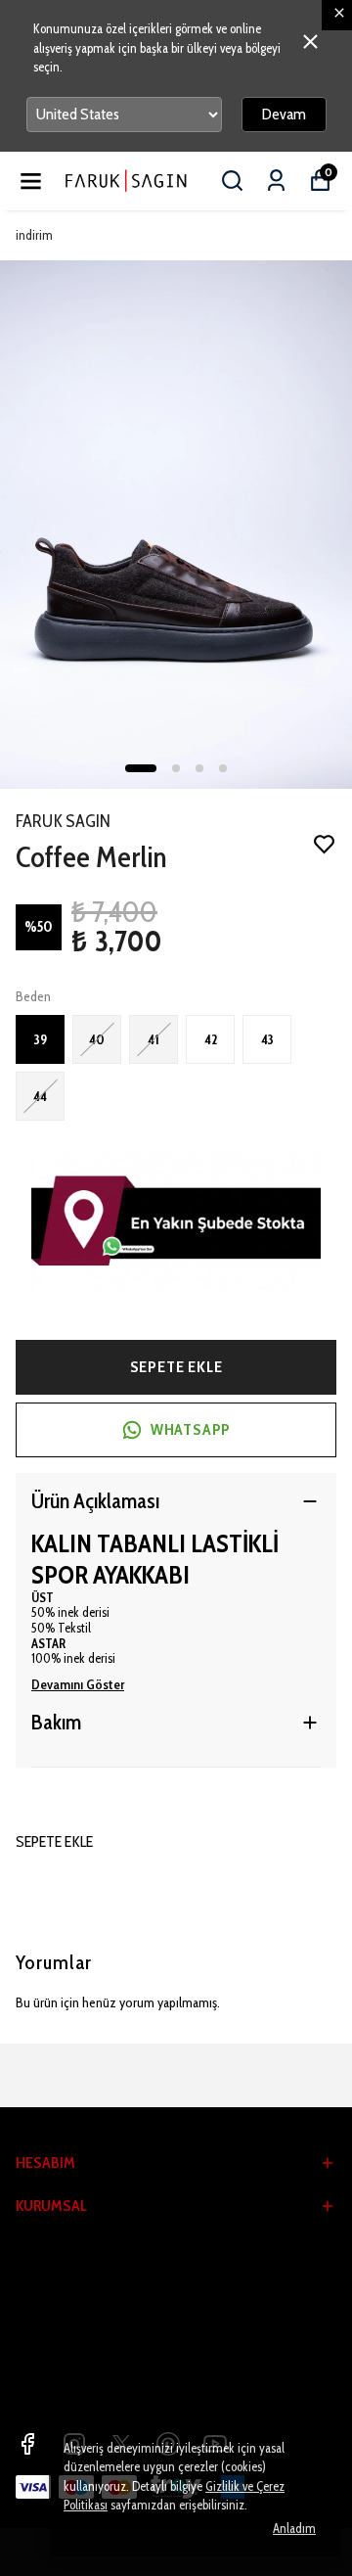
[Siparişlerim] (276, 181)
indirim (34, 235)
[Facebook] (27, 2444)
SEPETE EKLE (176, 1367)
